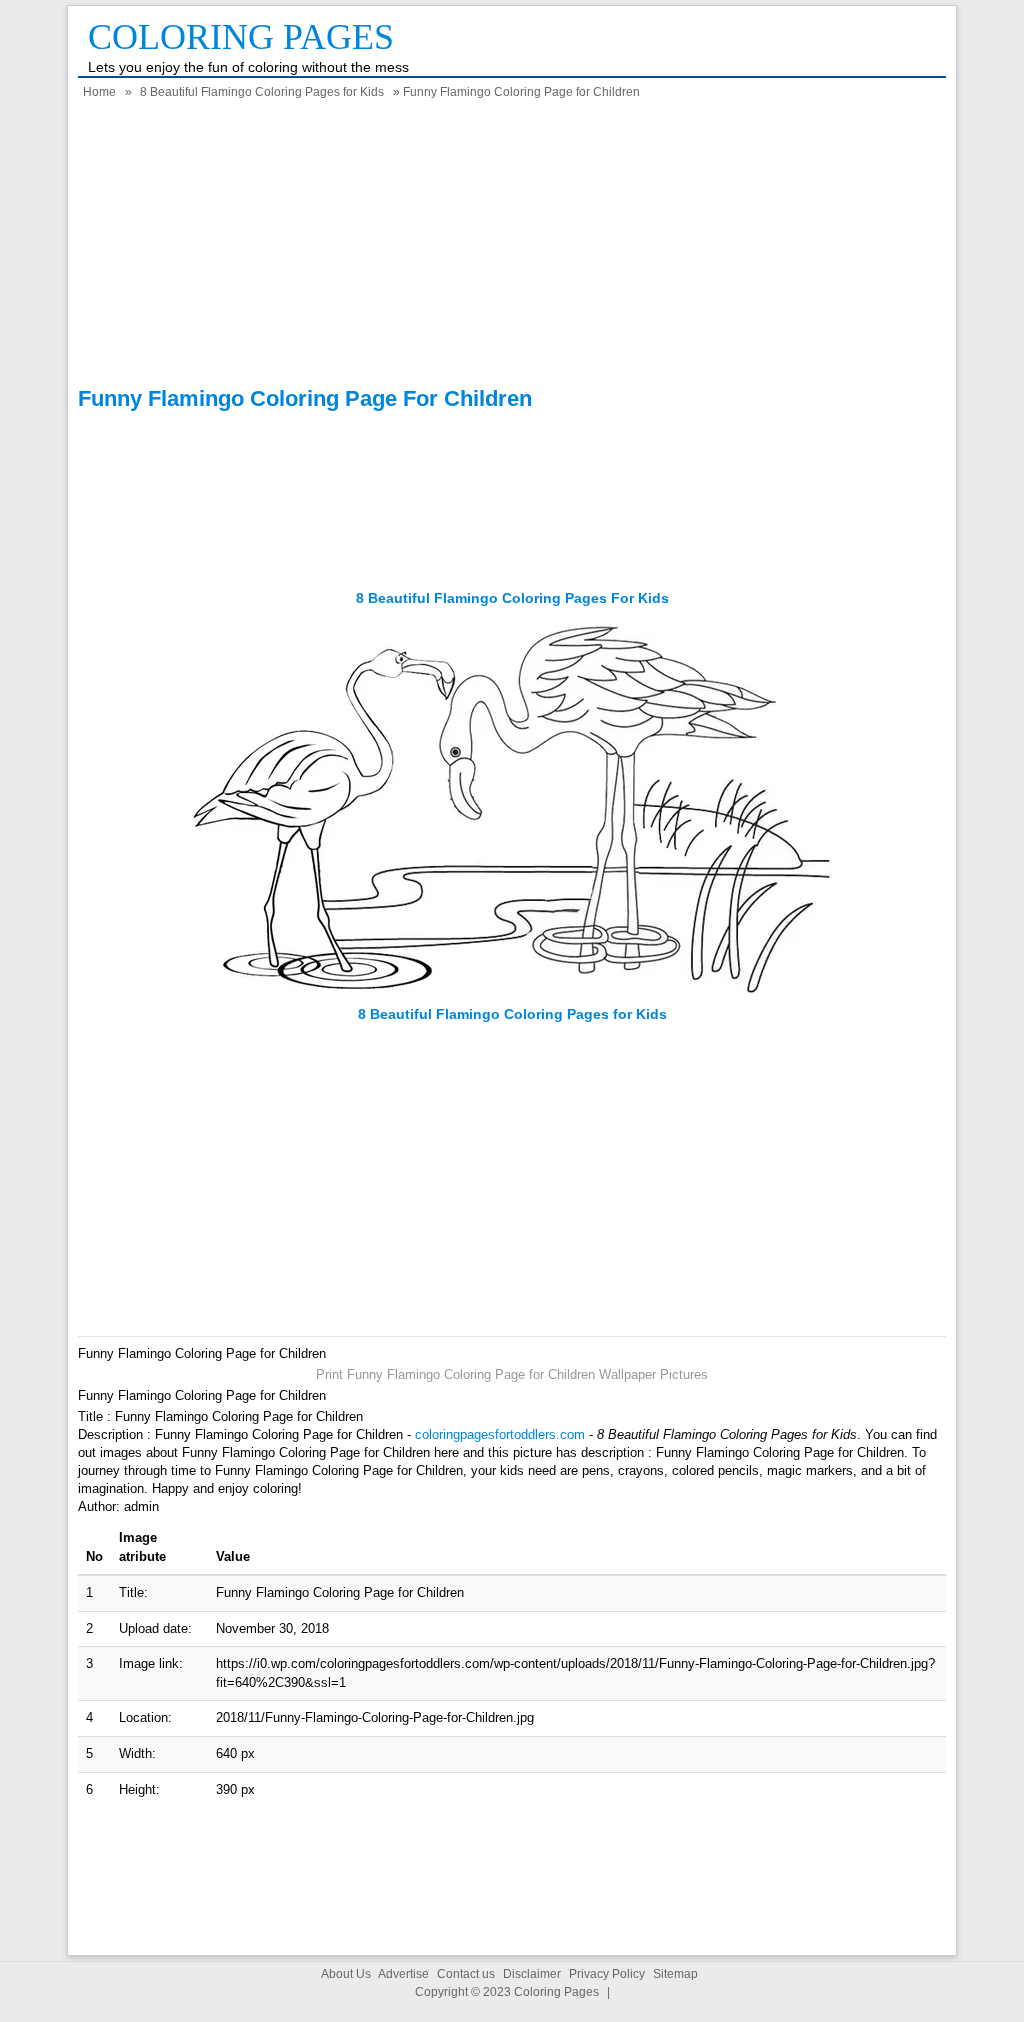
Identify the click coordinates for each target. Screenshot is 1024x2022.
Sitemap (675, 1974)
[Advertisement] (512, 246)
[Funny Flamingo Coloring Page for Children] (512, 995)
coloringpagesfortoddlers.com (500, 1434)
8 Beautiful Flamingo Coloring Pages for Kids (262, 92)
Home (99, 92)
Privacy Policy (607, 1974)
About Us (346, 1974)
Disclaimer (532, 1974)
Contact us (466, 1974)
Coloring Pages (241, 37)
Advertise (403, 1974)
